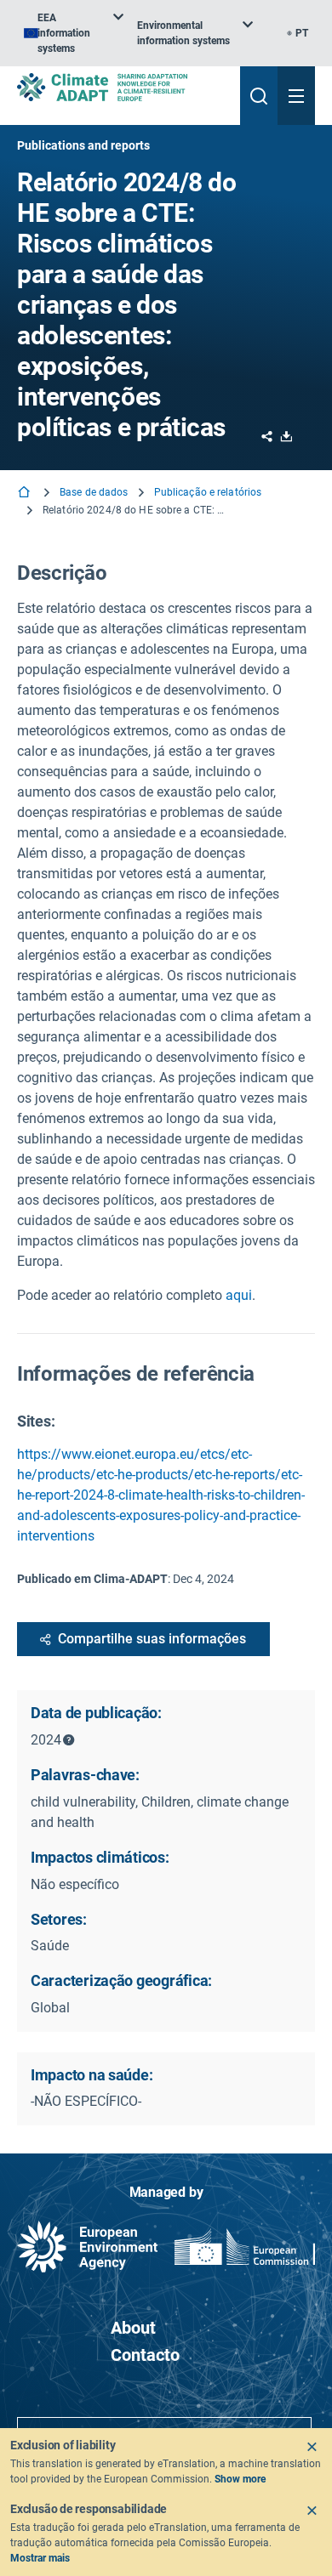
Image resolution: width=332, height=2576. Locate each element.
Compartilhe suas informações (152, 1639)
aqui (239, 1295)
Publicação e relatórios (208, 492)
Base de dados (94, 492)
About (133, 2328)
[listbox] (74, 33)
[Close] (312, 2447)
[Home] (26, 494)
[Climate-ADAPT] (122, 87)
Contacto (145, 2355)
